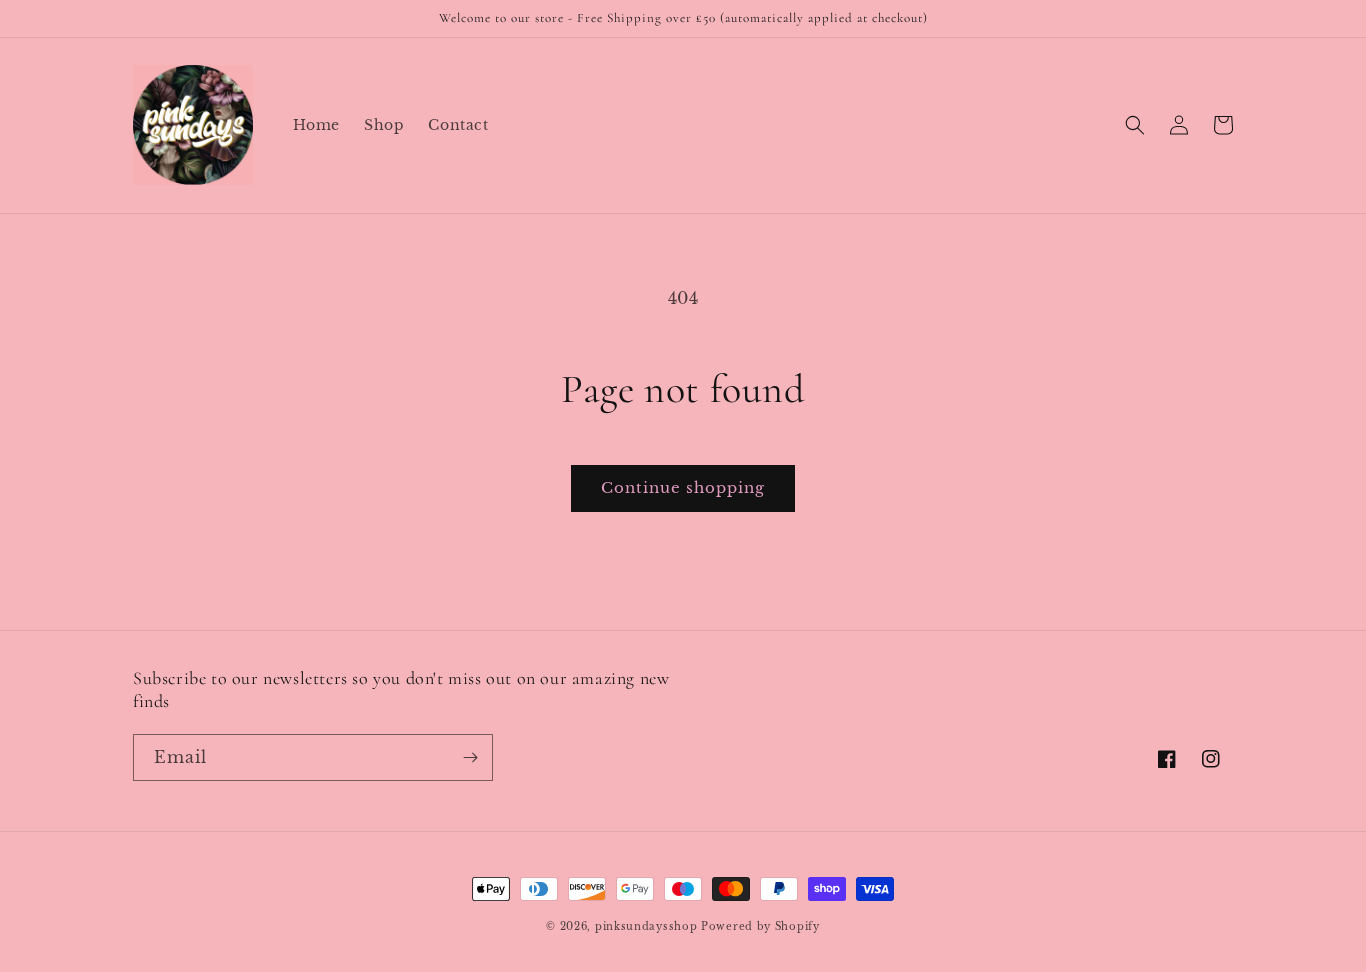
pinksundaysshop (646, 926)
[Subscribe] (470, 757)
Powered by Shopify (760, 926)
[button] (1135, 125)
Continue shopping (683, 487)
